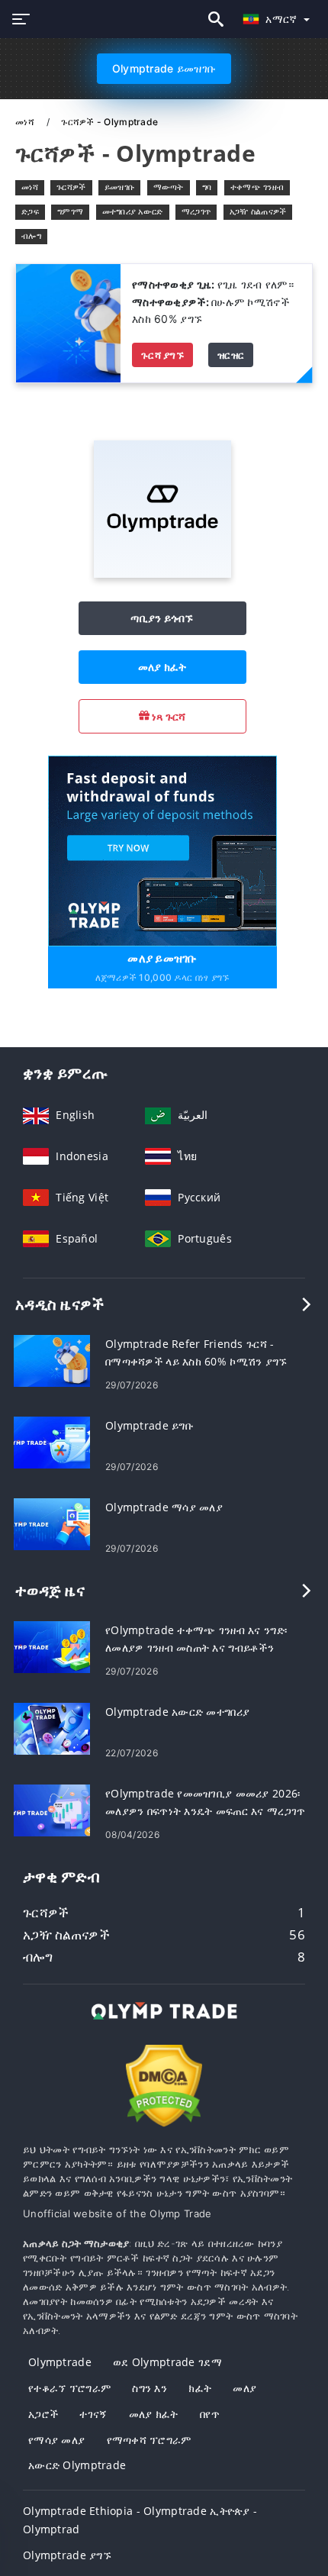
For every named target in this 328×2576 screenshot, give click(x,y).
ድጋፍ (30, 211)
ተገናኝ (93, 2414)
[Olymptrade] (162, 574)
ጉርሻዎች (71, 187)
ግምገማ (70, 211)
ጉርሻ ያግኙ (162, 355)
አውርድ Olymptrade (77, 2465)
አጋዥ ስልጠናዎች (258, 211)
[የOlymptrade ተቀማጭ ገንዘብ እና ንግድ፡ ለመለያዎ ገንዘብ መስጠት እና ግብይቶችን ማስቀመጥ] (52, 1646)
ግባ (207, 187)
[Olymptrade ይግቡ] (52, 1441)
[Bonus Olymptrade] (68, 322)
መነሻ (26, 122)
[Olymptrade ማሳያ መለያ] (52, 1523)
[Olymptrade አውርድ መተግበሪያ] (52, 1728)
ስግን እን (150, 2388)
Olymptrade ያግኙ (67, 2555)
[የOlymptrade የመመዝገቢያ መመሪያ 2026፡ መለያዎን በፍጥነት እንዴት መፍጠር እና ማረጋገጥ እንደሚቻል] (52, 1809)
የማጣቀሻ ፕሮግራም (149, 2440)
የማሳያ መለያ (56, 2440)
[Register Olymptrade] (162, 850)
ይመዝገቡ (119, 187)
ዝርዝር (231, 355)
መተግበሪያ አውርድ (133, 211)
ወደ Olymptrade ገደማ (167, 2362)
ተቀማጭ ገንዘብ (257, 187)
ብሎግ (31, 236)
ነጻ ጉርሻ (168, 716)
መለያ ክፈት (162, 667)
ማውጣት (169, 187)
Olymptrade (60, 2362)
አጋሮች (43, 2414)
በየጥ (210, 2414)
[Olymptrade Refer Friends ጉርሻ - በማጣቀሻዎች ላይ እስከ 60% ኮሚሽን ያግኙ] (52, 1360)
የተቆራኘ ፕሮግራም (69, 2388)
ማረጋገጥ (196, 211)
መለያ (244, 2388)
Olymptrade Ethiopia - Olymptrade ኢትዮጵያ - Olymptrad (140, 2520)
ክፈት (200, 2388)
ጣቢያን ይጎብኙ (162, 618)
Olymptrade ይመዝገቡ (164, 68)
